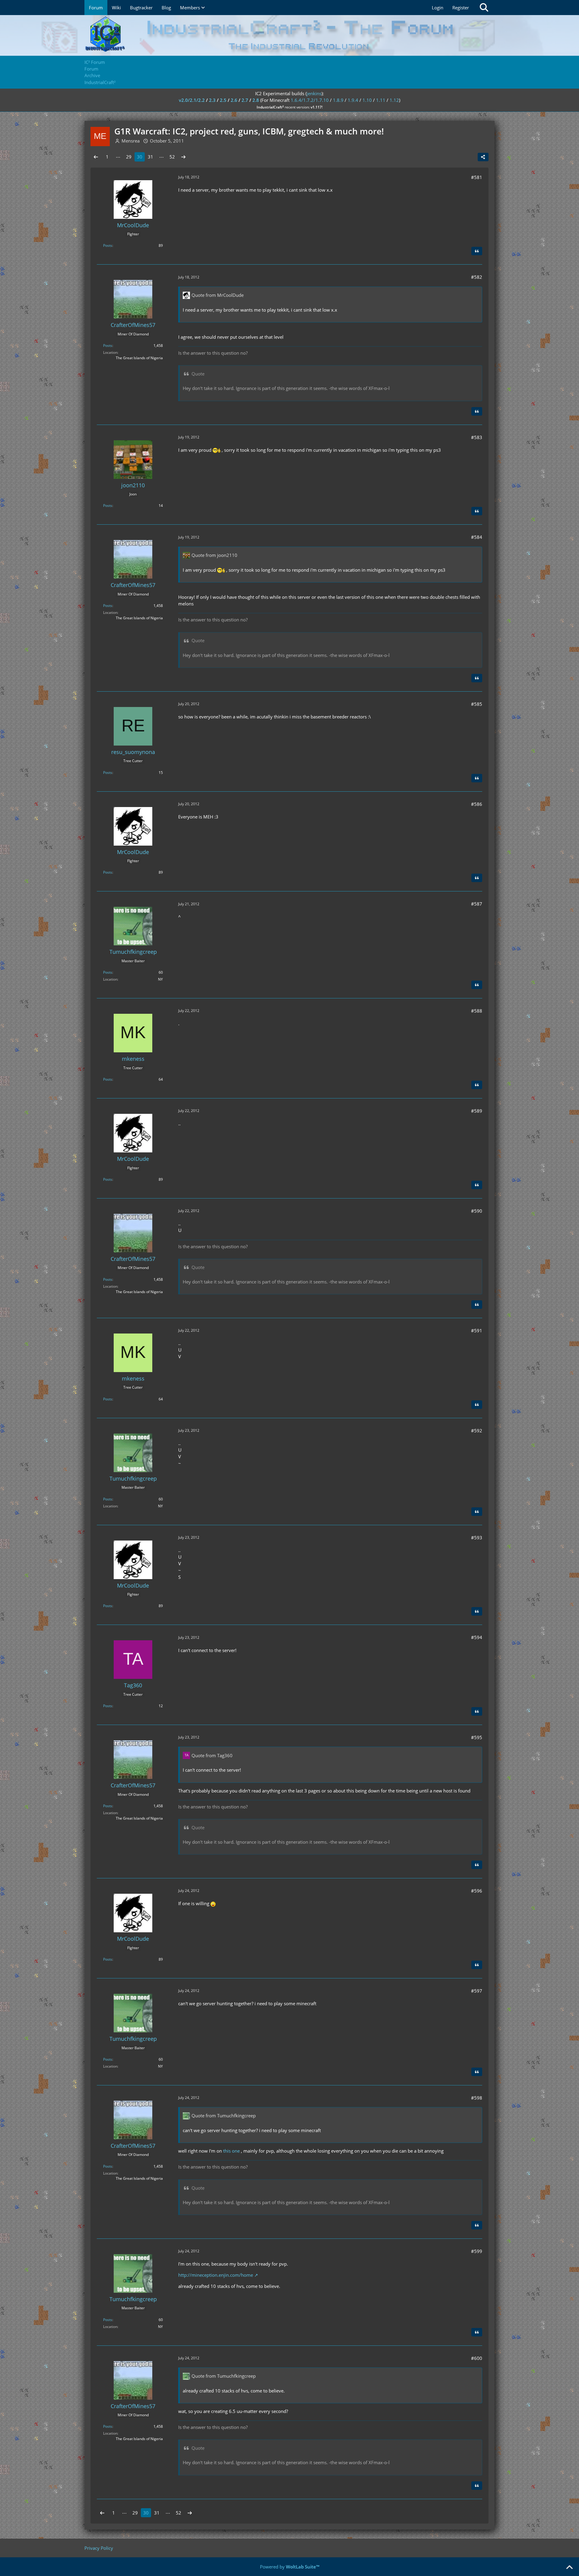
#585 (477, 704)
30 (140, 157)
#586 (477, 804)
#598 (477, 2098)
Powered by (290, 2567)
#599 (477, 2251)
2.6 (234, 100)
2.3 (212, 100)
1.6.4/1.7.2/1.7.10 (310, 100)
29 (129, 157)
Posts (108, 245)
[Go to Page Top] (569, 2568)
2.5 (223, 100)
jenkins (314, 93)
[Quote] (477, 251)
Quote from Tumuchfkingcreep (224, 2116)
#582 (477, 277)
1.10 (367, 100)
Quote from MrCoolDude (218, 295)
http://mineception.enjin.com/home (216, 2275)
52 (172, 157)
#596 (477, 1891)
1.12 (394, 100)
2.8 (256, 100)
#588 (477, 1011)
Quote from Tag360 (212, 1755)
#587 (477, 904)
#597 (477, 1991)
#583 (477, 437)
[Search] (484, 8)
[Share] (483, 157)
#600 (477, 2358)
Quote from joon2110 (214, 555)
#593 (477, 1538)
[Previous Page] (96, 157)
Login (438, 8)
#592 (477, 1431)
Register (461, 8)
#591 (477, 1330)
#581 (477, 177)
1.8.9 (338, 100)
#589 (477, 1111)
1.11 (381, 100)
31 (150, 157)
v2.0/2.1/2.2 (192, 100)
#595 (477, 1737)
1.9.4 (353, 100)
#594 (477, 1637)
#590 (477, 1211)
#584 (477, 537)
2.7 (245, 100)
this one (231, 2151)
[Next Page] (183, 157)
